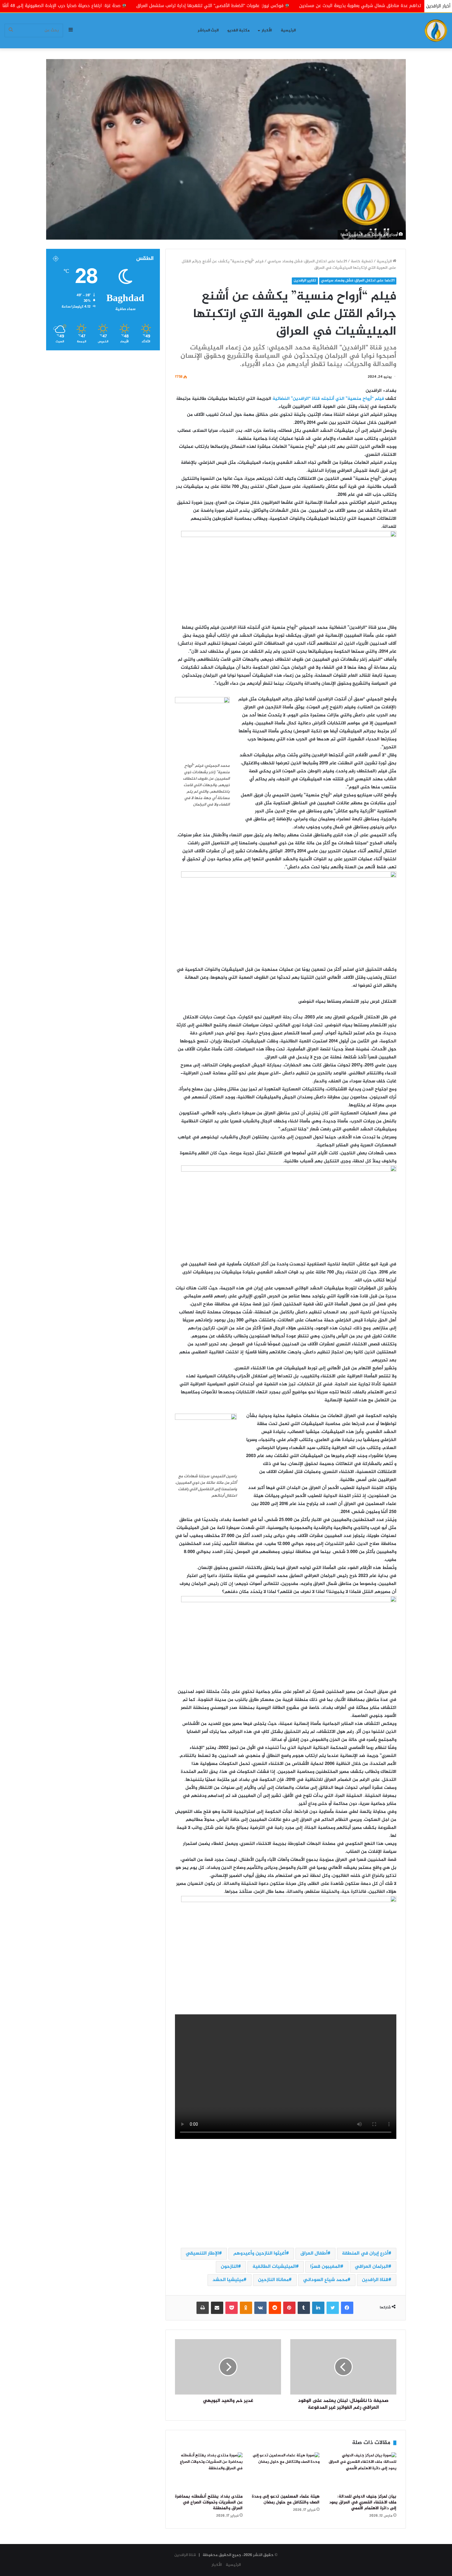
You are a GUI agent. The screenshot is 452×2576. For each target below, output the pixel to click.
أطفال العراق (314, 2254)
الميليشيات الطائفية (274, 2267)
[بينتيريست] (289, 2308)
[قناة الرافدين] (436, 31)
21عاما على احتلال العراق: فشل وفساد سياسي (307, 261)
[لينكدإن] (318, 2308)
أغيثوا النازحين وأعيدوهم (260, 2254)
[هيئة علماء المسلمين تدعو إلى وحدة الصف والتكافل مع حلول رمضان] (286, 2471)
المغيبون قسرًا (325, 2267)
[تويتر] (333, 2308)
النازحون (229, 2267)
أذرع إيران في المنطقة (365, 2254)
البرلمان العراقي (372, 2267)
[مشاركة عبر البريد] (217, 2308)
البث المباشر (208, 30)
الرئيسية (288, 30)
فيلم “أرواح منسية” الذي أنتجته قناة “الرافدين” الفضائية (328, 399)
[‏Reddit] (275, 2308)
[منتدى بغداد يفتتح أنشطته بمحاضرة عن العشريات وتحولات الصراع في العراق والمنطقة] (209, 2471)
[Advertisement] (286, 2194)
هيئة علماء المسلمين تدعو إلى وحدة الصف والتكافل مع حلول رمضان (286, 2500)
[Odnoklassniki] (246, 2308)
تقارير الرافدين (305, 281)
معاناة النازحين (273, 2280)
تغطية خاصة (362, 261)
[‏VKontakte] (260, 2308)
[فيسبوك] (347, 2308)
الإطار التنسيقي (202, 2254)
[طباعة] (203, 2308)
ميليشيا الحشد (228, 2280)
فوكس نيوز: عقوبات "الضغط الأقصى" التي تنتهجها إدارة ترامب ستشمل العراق (335, 6)
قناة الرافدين (375, 2280)
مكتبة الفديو (238, 30)
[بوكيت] (232, 2308)
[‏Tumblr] (304, 2308)
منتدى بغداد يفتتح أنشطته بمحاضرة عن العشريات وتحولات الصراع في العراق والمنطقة (209, 2502)
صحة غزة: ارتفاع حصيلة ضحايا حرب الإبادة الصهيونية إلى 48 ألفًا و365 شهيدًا (174, 6)
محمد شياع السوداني (325, 2280)
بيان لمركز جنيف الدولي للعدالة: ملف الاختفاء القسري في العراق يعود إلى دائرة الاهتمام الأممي (363, 2502)
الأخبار (267, 30)
